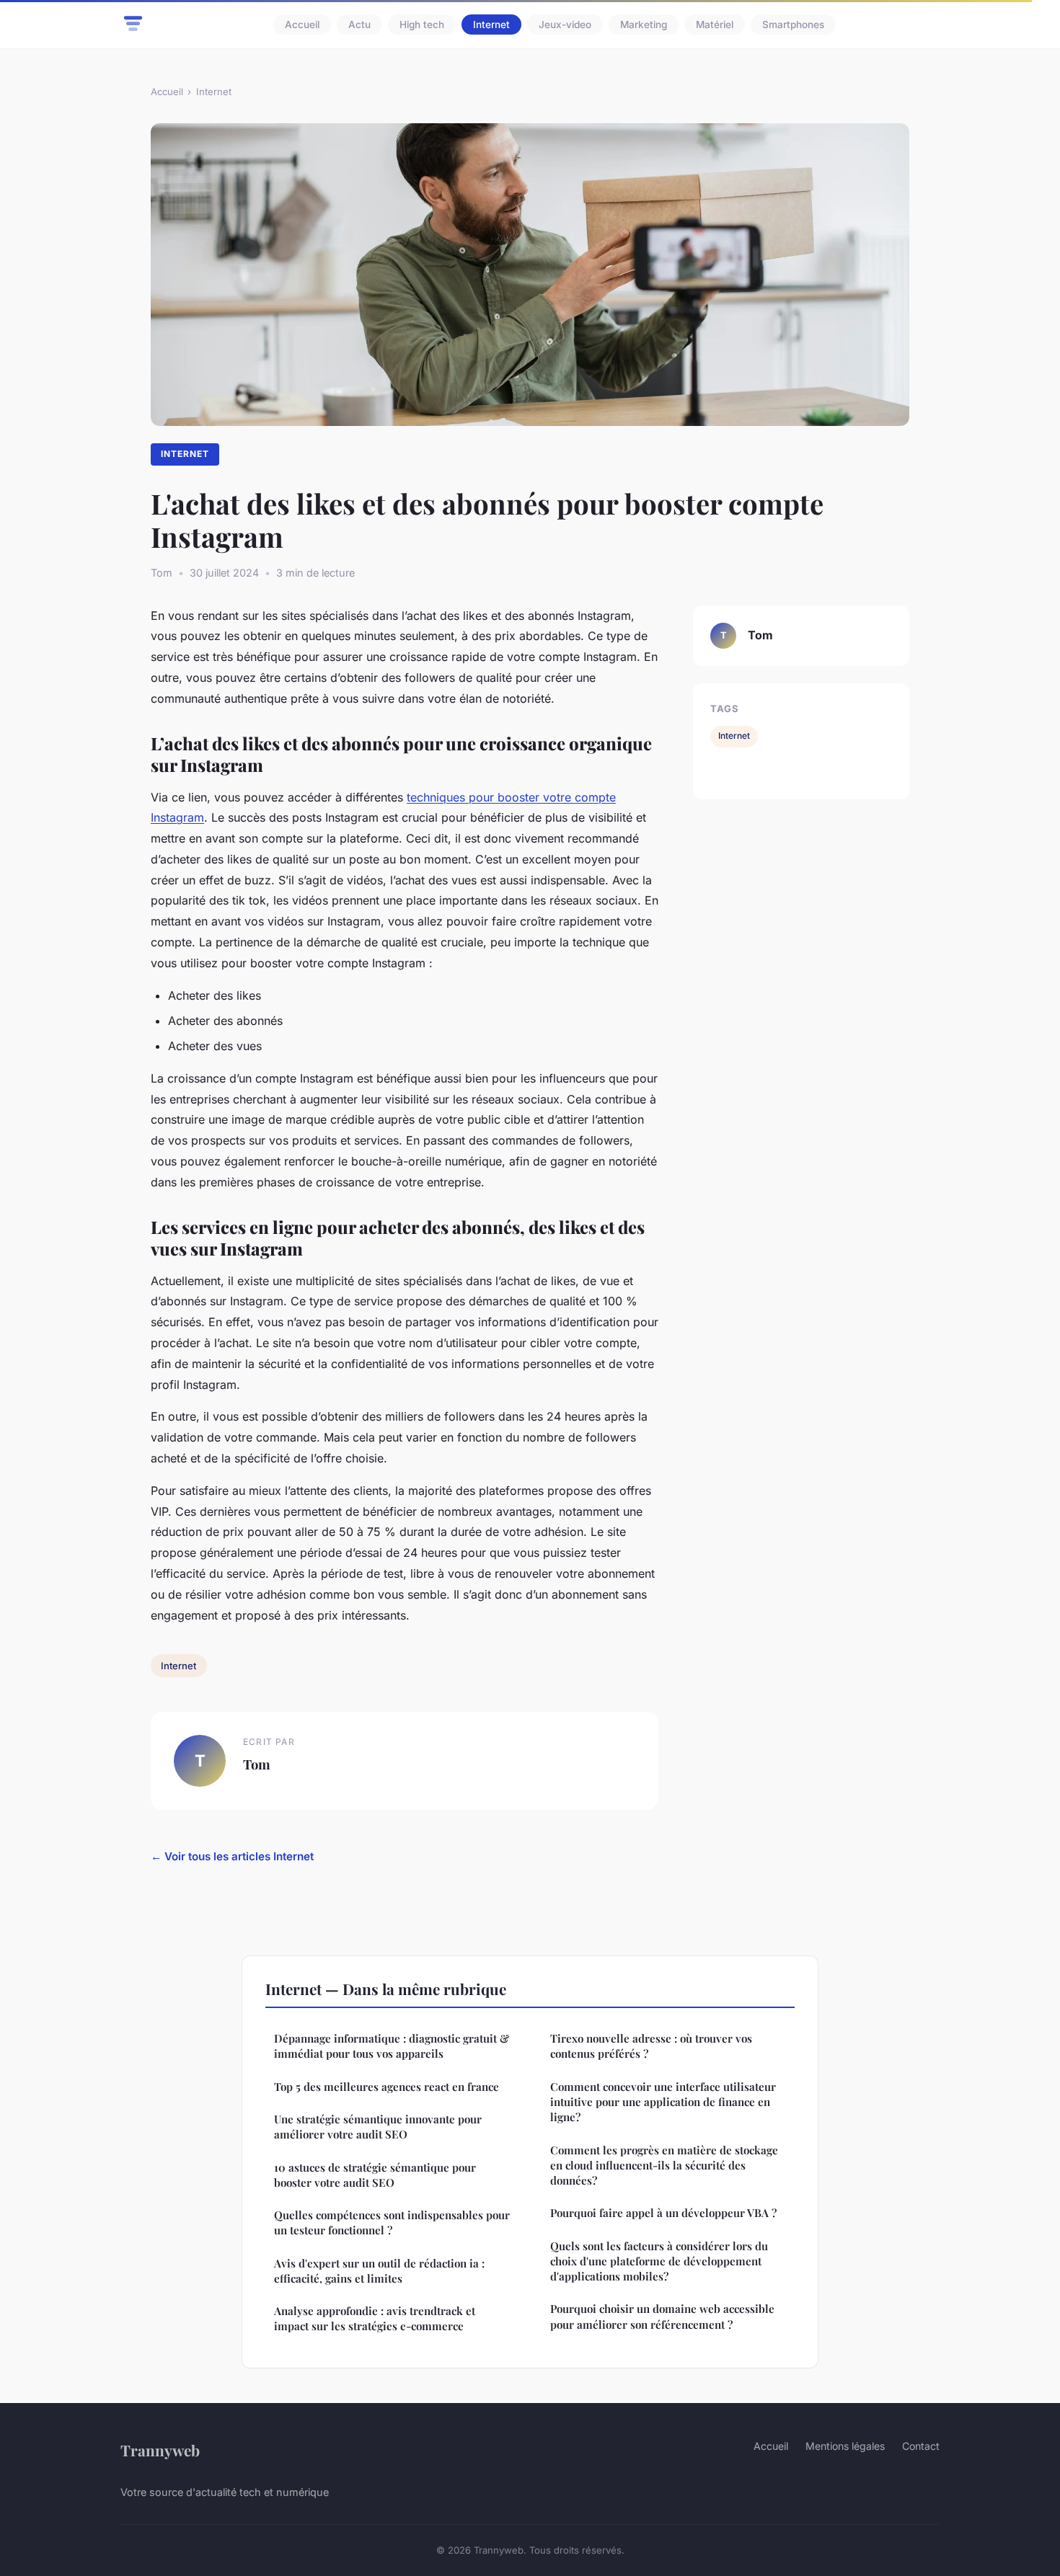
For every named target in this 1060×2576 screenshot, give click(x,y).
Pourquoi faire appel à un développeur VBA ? (663, 2213)
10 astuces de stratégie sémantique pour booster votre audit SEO (375, 2175)
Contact (921, 2446)
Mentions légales (845, 2446)
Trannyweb (160, 2450)
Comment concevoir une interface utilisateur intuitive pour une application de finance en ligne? (663, 2102)
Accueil (302, 25)
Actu (359, 25)
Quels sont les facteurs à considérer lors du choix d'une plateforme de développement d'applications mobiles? (659, 2261)
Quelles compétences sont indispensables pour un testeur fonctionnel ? (392, 2222)
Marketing (644, 25)
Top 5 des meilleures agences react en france (387, 2087)
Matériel (715, 25)
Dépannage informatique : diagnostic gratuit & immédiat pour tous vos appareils (392, 2046)
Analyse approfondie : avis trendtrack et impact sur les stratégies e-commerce (375, 2318)
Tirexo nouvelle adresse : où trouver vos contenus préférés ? (651, 2046)
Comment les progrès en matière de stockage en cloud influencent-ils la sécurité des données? (664, 2166)
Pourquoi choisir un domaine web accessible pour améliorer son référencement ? (662, 2316)
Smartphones (793, 25)
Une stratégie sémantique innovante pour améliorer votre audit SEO (378, 2127)
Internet (491, 25)
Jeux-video (565, 25)
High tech (422, 25)
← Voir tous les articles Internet (232, 1856)
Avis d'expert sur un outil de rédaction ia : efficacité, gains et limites (379, 2271)
